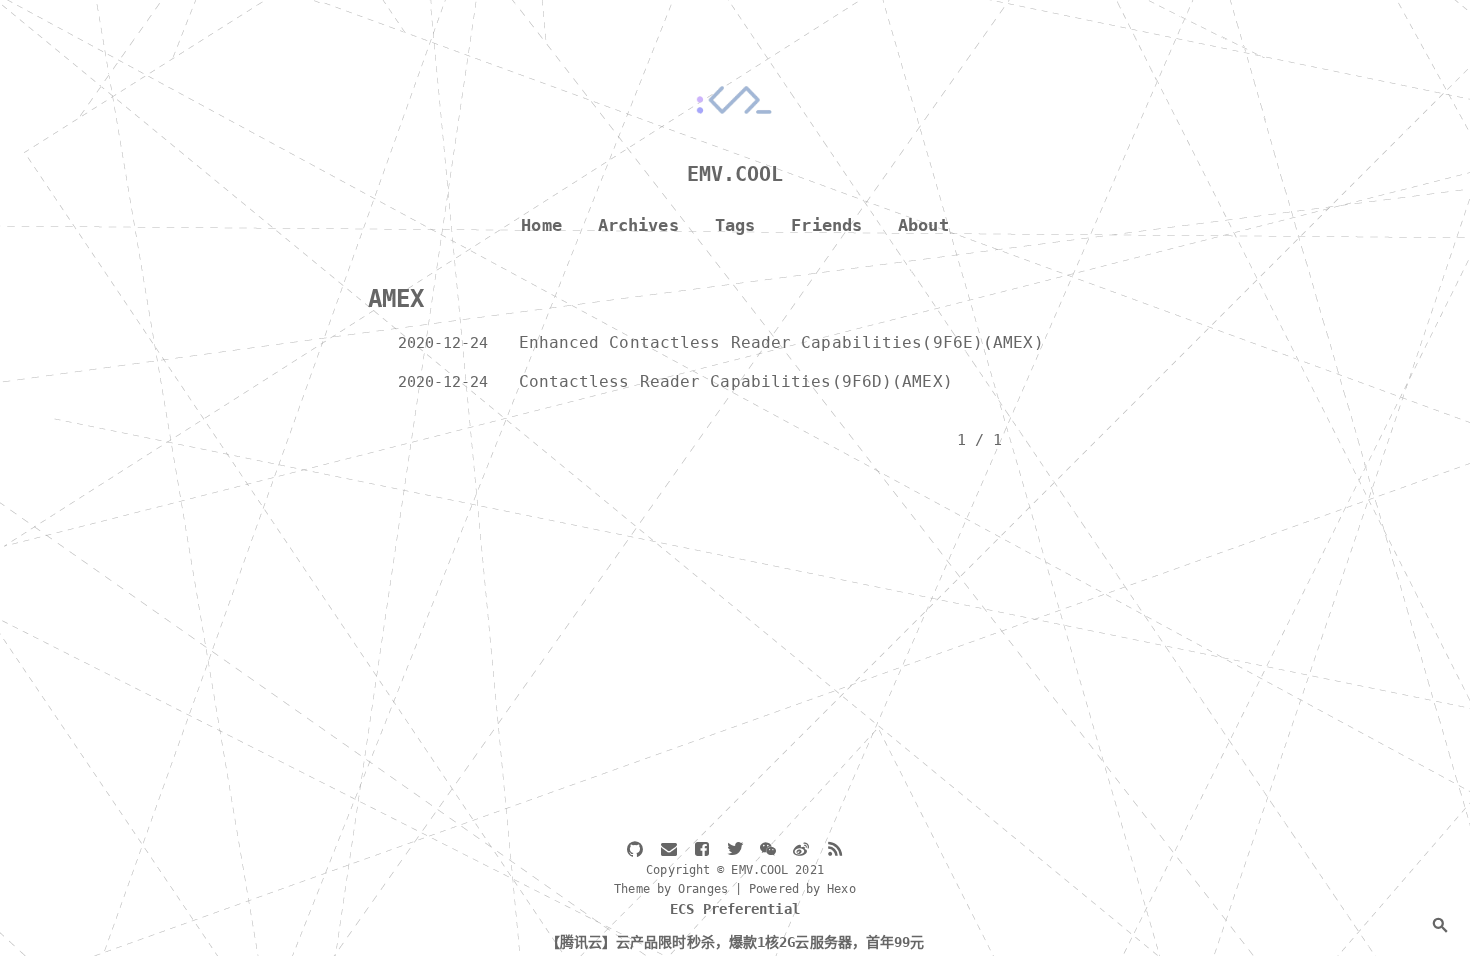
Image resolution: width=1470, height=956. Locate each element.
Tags (735, 225)
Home (541, 225)
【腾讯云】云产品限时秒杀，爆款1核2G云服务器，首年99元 (735, 942)
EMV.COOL (735, 174)
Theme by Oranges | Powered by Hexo (734, 889)
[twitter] (735, 851)
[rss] (835, 851)
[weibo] (801, 851)
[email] (669, 851)
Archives (638, 225)
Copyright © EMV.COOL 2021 (735, 870)
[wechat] (768, 851)
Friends (826, 225)
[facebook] (702, 851)
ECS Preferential (735, 909)
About (923, 225)
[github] (635, 851)
